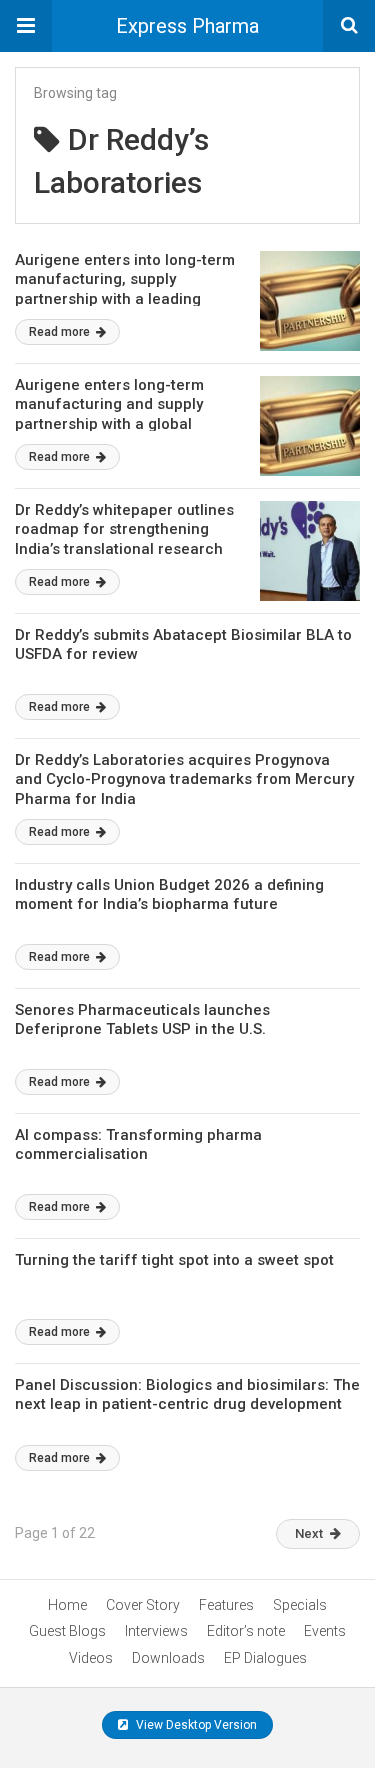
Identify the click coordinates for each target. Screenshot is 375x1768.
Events (325, 1631)
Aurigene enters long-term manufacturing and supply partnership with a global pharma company (109, 414)
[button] (26, 26)
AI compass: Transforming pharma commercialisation (138, 1145)
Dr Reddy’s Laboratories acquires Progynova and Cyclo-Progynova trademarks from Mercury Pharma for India (184, 779)
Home (67, 1605)
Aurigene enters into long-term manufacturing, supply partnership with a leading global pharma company (125, 289)
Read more (61, 332)
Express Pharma (187, 26)
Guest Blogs (67, 1631)
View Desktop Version (195, 1725)
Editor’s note (246, 1631)
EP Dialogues (265, 1658)
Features (226, 1605)
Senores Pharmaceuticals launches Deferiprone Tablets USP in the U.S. (142, 1020)
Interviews (156, 1631)
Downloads (168, 1658)
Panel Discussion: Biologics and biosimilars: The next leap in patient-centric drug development (187, 1395)
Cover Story (143, 1605)
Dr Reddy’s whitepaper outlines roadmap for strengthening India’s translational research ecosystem (124, 539)
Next (309, 1533)
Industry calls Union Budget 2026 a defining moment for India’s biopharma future (169, 895)
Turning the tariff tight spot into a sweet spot (174, 1260)
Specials (300, 1605)
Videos (91, 1658)
